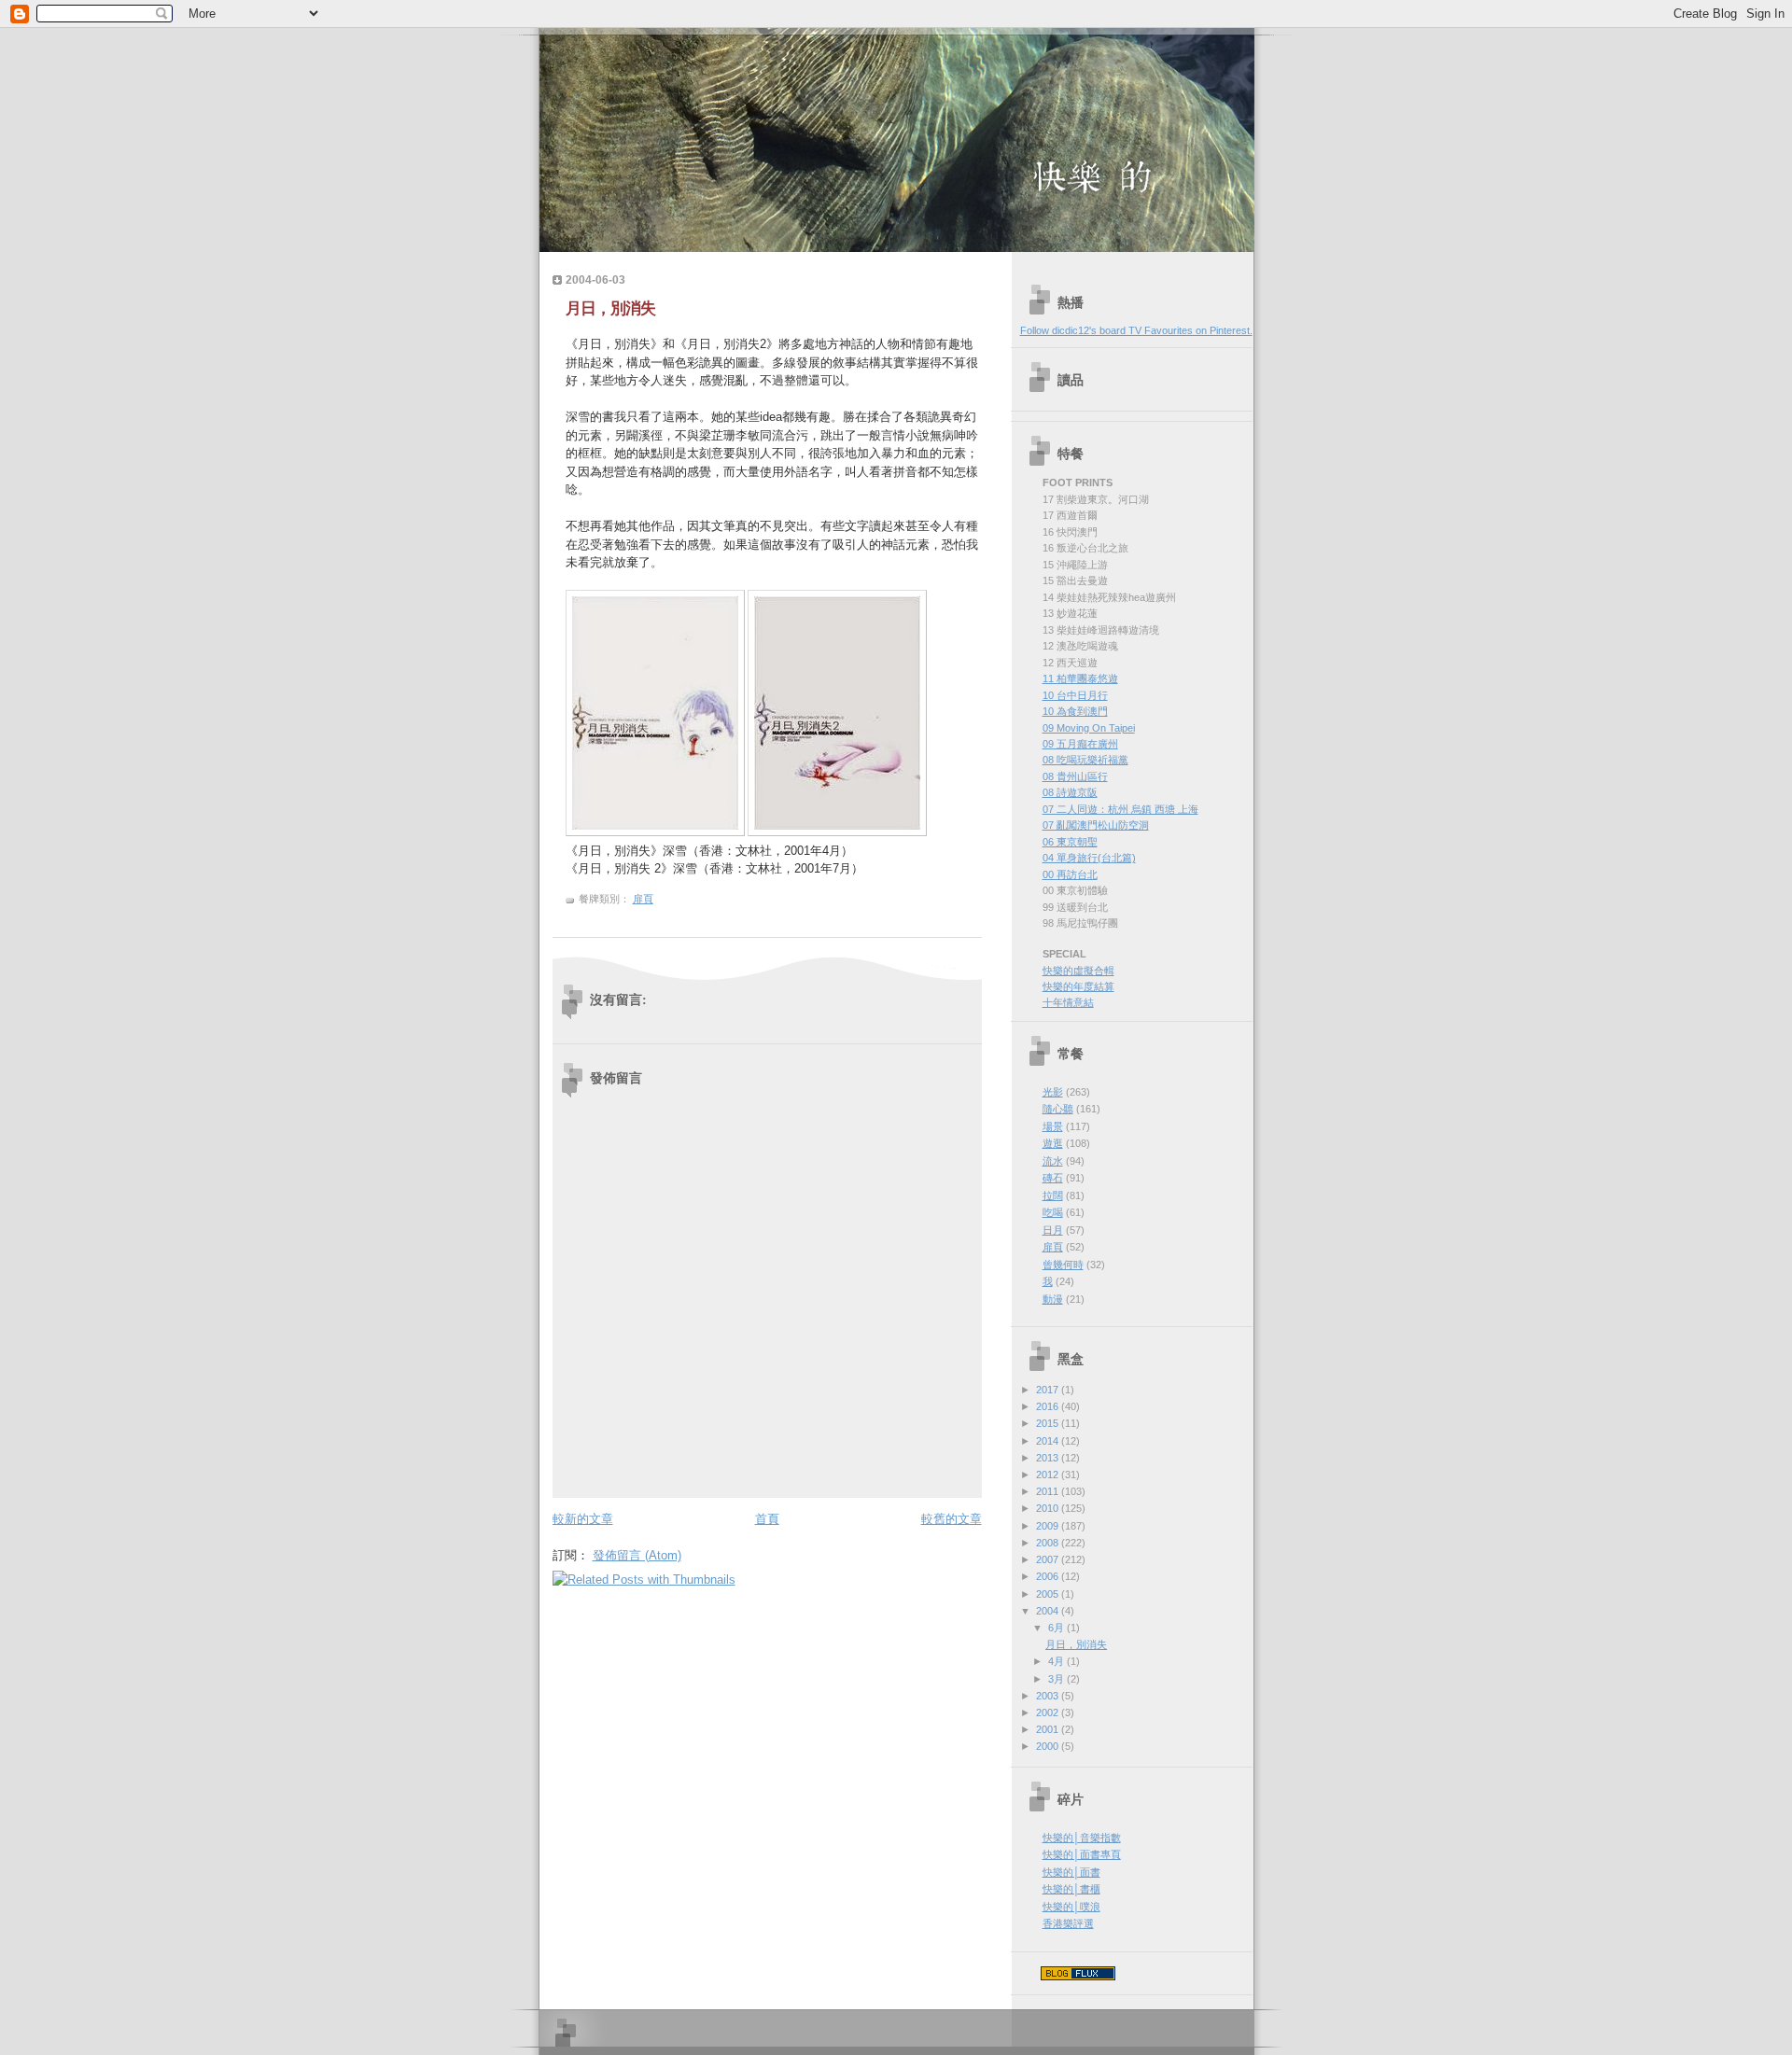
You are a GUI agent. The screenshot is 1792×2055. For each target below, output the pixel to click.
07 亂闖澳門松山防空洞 (1096, 825)
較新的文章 (583, 1519)
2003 (1049, 1696)
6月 (1057, 1628)
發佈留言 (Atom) (637, 1555)
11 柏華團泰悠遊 (1080, 678)
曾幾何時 (1063, 1265)
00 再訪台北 (1070, 874)
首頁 (767, 1519)
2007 (1049, 1559)
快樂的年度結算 (1078, 986)
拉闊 (1053, 1195)
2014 (1049, 1441)
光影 (1053, 1092)
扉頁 (643, 899)
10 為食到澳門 (1075, 711)
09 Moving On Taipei (1089, 728)
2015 (1049, 1423)
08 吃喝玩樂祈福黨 (1085, 760)
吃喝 (1053, 1212)
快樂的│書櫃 (1071, 1889)
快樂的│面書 (1071, 1872)
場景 (1053, 1126)
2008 (1049, 1543)
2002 (1049, 1712)
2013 (1049, 1458)
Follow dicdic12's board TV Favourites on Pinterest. (1136, 330)
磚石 (1053, 1178)
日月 (1053, 1230)
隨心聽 (1058, 1109)
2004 (1049, 1611)
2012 (1049, 1475)
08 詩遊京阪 (1070, 792)
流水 (1053, 1161)
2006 (1049, 1576)
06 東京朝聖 (1070, 842)
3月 (1057, 1679)
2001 (1049, 1729)
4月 (1057, 1661)
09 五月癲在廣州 (1080, 744)
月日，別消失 (610, 308)
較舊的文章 (952, 1519)
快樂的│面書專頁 (1082, 1854)
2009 (1049, 1526)
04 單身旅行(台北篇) (1089, 858)
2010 (1049, 1508)
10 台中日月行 (1075, 695)
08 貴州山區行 (1075, 776)
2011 (1049, 1491)
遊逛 (1053, 1143)
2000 (1049, 1746)
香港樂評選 (1068, 1923)
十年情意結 (1068, 1002)
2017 (1049, 1390)
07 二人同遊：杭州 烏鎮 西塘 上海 (1120, 809)
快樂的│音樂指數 (1082, 1838)
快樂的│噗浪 (1071, 1907)
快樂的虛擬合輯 (1078, 971)
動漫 (1053, 1299)
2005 (1049, 1594)
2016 (1049, 1406)
